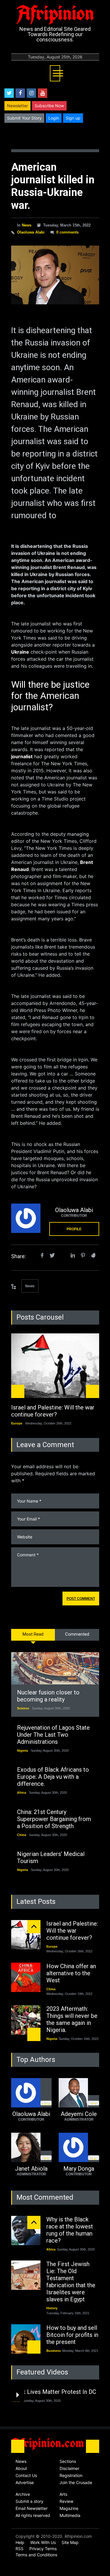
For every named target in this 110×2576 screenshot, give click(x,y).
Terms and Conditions (36, 2555)
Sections (68, 2461)
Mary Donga (79, 2169)
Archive (23, 2494)
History (52, 2308)
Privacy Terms (43, 2549)
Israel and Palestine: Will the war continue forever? (53, 1411)
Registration (71, 2475)
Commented (77, 1634)
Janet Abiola (31, 2169)
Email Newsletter (32, 2508)
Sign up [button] (73, 118)
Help (20, 2542)
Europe (17, 1423)
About (21, 2468)
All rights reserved (33, 2515)
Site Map (70, 2542)
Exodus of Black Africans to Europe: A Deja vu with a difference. (53, 1777)
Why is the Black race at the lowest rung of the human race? (70, 2230)
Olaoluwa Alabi (31, 232)
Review (66, 2501)
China (22, 1835)
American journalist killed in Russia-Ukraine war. (53, 186)
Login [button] (54, 118)
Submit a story (29, 2501)
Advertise (25, 2482)
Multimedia (70, 2515)
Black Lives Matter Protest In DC (54, 2392)
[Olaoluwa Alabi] (26, 1218)
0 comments (67, 232)
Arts (63, 2494)
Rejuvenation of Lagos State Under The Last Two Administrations (53, 1735)
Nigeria (22, 1751)
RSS (20, 2549)
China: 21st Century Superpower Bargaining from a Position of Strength (54, 1819)
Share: (18, 1256)
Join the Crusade (76, 2482)
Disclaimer (69, 2468)
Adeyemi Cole (79, 2114)
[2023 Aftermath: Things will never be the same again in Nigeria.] (26, 2020)
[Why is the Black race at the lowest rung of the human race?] (26, 2231)
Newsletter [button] (17, 106)
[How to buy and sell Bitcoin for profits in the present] (26, 2339)
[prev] (18, 1391)
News (27, 225)
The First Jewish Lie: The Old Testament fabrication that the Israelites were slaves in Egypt (71, 2282)
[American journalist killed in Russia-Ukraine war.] (55, 275)
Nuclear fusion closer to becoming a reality (48, 1696)
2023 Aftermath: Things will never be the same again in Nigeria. (72, 2019)
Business (54, 2351)
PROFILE (74, 1229)
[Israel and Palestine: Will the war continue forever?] (55, 1366)
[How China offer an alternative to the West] (26, 1977)
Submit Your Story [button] (24, 118)
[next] (93, 1391)
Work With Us (43, 2542)
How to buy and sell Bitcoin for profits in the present (72, 2335)
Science (23, 1708)
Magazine (69, 2508)
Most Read (33, 1634)
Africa (22, 1793)
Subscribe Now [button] (49, 106)
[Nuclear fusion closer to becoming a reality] (55, 1668)
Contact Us (26, 2475)
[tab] (33, 1638)
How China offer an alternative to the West (71, 1973)
